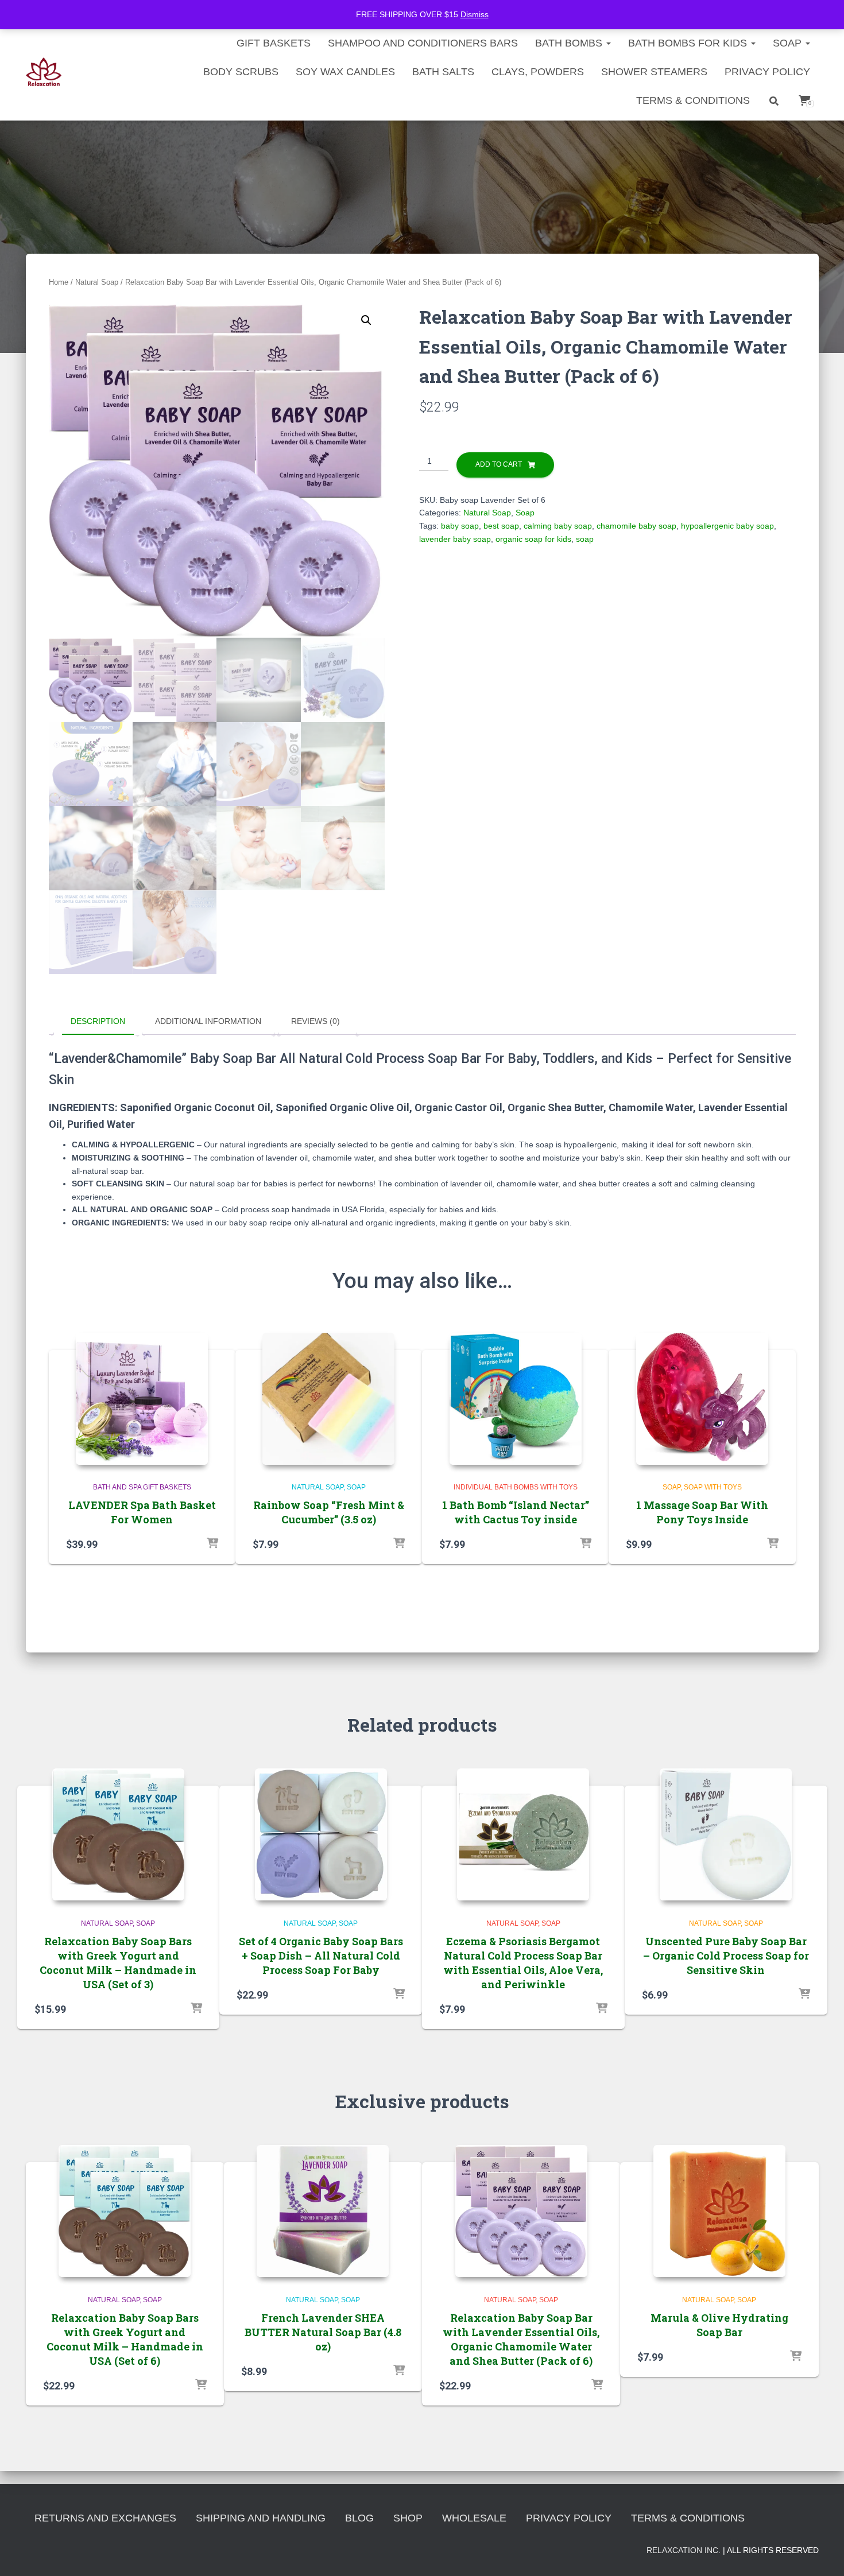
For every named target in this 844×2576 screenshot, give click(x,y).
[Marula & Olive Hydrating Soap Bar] (719, 2211)
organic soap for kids (533, 539)
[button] (366, 320)
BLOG (359, 2518)
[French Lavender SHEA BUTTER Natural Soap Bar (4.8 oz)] (323, 2211)
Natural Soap (97, 282)
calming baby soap (558, 526)
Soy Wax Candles (345, 72)
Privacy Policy (767, 72)
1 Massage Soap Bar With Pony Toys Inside (702, 1512)
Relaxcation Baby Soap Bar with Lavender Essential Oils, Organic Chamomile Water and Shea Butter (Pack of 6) (521, 2340)
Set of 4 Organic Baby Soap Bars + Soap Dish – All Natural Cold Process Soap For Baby (321, 1956)
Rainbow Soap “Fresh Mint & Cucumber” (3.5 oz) (329, 1512)
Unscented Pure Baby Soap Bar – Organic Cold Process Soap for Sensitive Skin (726, 1956)
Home (59, 282)
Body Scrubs (241, 72)
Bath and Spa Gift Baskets (142, 1487)
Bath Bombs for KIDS (689, 43)
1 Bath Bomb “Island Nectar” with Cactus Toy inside (516, 1512)
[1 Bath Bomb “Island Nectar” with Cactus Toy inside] (516, 1399)
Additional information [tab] (208, 1021)
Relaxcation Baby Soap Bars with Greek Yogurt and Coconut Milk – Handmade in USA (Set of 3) (118, 1963)
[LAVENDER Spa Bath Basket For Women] (142, 1399)
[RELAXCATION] (44, 72)
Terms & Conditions (693, 100)
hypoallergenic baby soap (727, 526)
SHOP (408, 2518)
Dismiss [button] (475, 14)
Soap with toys (713, 1487)
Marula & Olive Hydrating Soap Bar (719, 2325)
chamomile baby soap (636, 526)
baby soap (460, 526)
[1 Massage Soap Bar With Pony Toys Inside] (702, 1399)
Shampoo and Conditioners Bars (423, 43)
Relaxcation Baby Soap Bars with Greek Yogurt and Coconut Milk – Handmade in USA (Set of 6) (125, 2340)
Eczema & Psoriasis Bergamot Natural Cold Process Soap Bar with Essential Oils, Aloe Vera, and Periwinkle (523, 1963)
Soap (789, 43)
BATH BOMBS (570, 43)
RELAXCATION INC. (684, 2550)
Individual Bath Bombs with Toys (516, 1487)
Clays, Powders (538, 72)
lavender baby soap (455, 539)
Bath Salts (443, 72)
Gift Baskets (274, 43)
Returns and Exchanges (105, 2518)
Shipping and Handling (261, 2518)
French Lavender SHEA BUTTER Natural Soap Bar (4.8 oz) (323, 2332)
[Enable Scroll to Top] (821, 2553)
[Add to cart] (212, 1544)
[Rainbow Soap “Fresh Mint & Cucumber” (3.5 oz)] (328, 1399)
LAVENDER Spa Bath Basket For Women (142, 1512)
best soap (501, 526)
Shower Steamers (654, 72)
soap (585, 539)
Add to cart (499, 464)
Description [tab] (98, 1021)
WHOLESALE (474, 2518)
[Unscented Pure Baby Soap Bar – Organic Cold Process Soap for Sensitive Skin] (726, 1834)
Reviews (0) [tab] (315, 1021)
